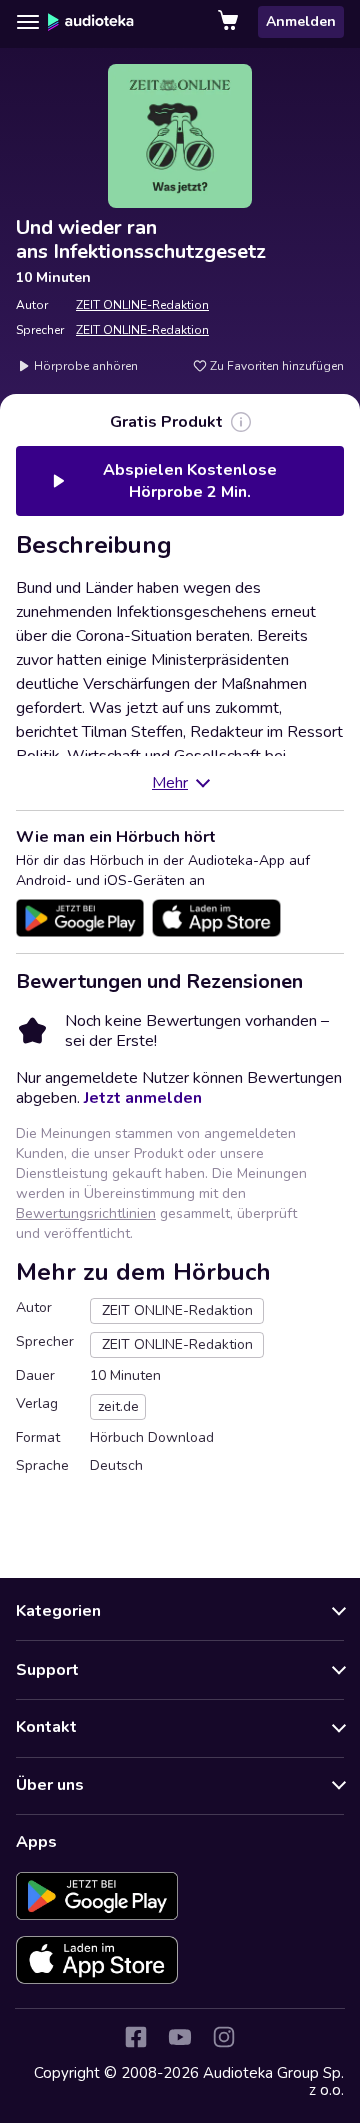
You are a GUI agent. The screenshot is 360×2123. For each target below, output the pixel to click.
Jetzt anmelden (143, 1098)
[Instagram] (224, 2037)
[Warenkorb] (230, 22)
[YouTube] (180, 2037)
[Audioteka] (91, 22)
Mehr (170, 783)
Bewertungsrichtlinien (86, 1213)
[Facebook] (136, 2037)
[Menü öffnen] (28, 22)
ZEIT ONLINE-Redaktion (142, 305)
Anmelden (301, 21)
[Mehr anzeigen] (241, 422)
